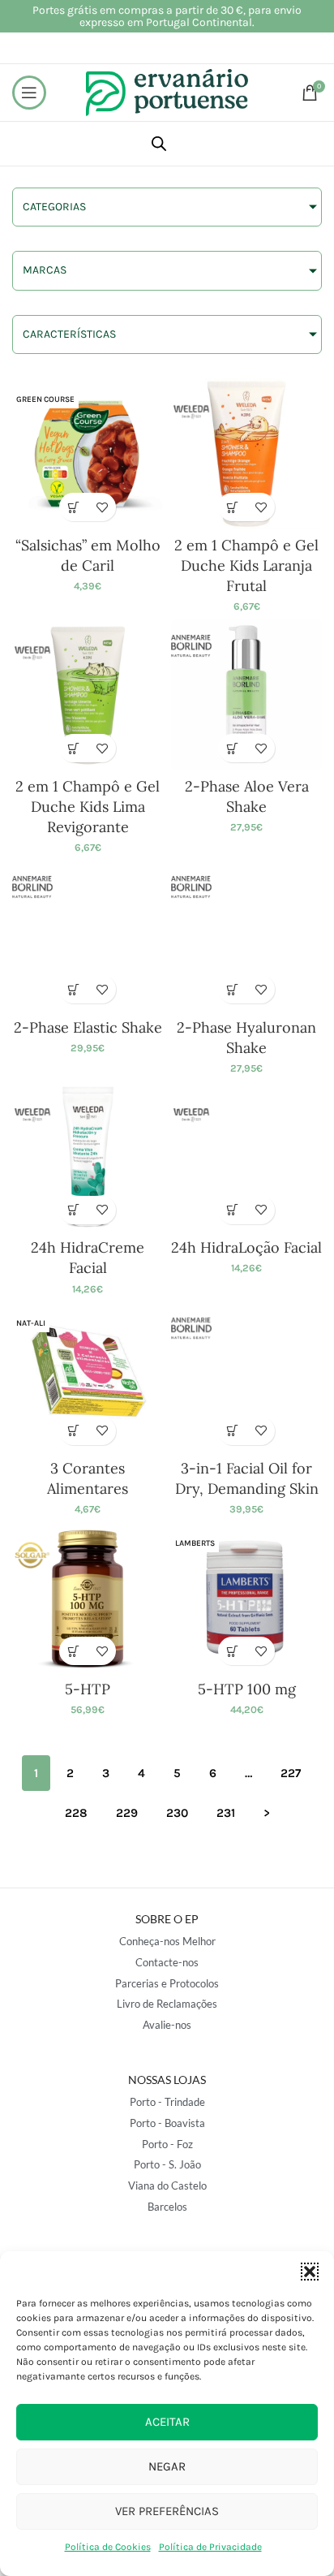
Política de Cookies (108, 2547)
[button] (310, 2272)
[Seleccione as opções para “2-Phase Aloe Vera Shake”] (232, 748)
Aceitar (167, 2422)
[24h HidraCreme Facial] (88, 1157)
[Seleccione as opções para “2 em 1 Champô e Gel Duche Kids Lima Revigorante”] (73, 748)
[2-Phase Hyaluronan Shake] (246, 936)
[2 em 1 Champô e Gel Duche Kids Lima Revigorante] (88, 695)
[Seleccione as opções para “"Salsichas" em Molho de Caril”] (73, 507)
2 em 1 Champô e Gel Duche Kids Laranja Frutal (246, 565)
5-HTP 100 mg (247, 1689)
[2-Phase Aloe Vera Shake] (246, 695)
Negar (167, 2466)
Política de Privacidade (210, 2547)
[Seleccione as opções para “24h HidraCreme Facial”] (73, 1210)
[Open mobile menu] (29, 93)
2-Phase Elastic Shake (88, 1027)
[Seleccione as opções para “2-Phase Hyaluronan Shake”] (232, 989)
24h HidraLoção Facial (246, 1247)
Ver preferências (167, 2511)
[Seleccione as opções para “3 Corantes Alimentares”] (73, 1431)
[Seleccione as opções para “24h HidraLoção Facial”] (232, 1210)
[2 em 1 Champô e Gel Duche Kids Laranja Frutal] (246, 454)
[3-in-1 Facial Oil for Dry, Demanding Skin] (246, 1378)
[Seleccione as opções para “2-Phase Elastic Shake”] (73, 989)
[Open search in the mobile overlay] (159, 144)
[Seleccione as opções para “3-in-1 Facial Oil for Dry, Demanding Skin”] (232, 1431)
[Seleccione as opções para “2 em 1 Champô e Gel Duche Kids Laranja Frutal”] (232, 507)
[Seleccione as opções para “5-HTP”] (73, 1651)
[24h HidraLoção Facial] (246, 1157)
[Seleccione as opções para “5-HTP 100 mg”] (232, 1651)
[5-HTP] (88, 1598)
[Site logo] (167, 91)
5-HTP (88, 1689)
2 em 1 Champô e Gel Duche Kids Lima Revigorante (88, 807)
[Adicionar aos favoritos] (102, 507)
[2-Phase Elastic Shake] (88, 936)
